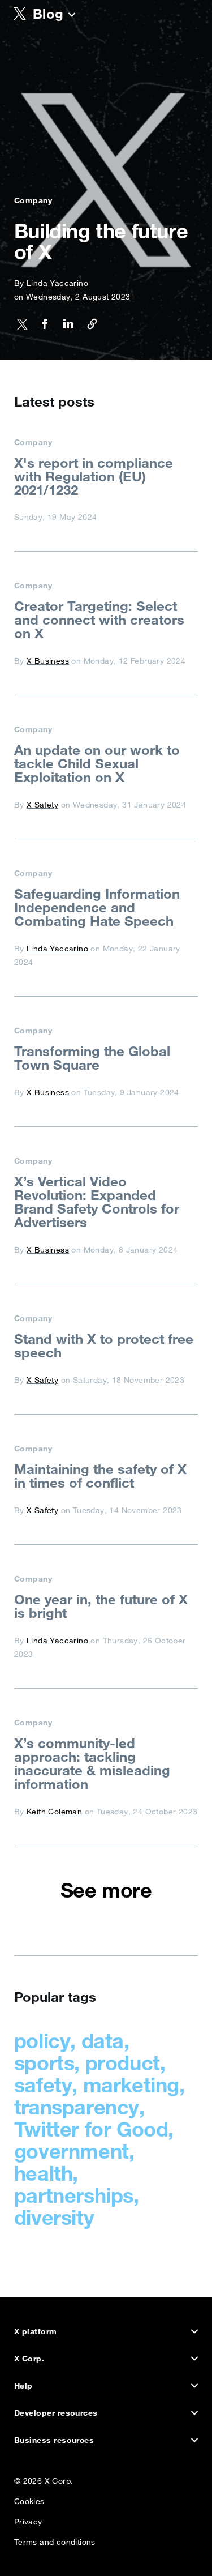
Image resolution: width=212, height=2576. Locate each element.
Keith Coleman (54, 1812)
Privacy (28, 2519)
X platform (36, 2331)
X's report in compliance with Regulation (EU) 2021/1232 (94, 476)
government (72, 2151)
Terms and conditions (55, 2539)
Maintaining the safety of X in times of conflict (100, 1476)
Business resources (54, 2440)
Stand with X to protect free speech (104, 1345)
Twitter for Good (91, 2129)
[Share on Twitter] (22, 326)
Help (23, 2386)
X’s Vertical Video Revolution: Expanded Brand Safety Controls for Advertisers (97, 1202)
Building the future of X (101, 241)
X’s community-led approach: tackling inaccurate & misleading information (92, 1763)
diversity (54, 2217)
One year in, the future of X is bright (101, 1606)
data (103, 2041)
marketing (131, 2085)
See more (106, 1890)
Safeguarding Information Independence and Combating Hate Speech (97, 907)
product (123, 2063)
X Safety (42, 805)
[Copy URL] (88, 326)
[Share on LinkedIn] (65, 326)
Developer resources (56, 2413)
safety (43, 2085)
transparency (77, 2107)
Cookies (29, 2499)
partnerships (74, 2195)
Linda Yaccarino (57, 283)
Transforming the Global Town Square (92, 1058)
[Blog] (72, 16)
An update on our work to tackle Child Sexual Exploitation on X (97, 763)
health (44, 2173)
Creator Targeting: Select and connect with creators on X (99, 620)
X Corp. (29, 2359)
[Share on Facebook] (41, 326)
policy (42, 2041)
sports (44, 2063)
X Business (48, 661)
